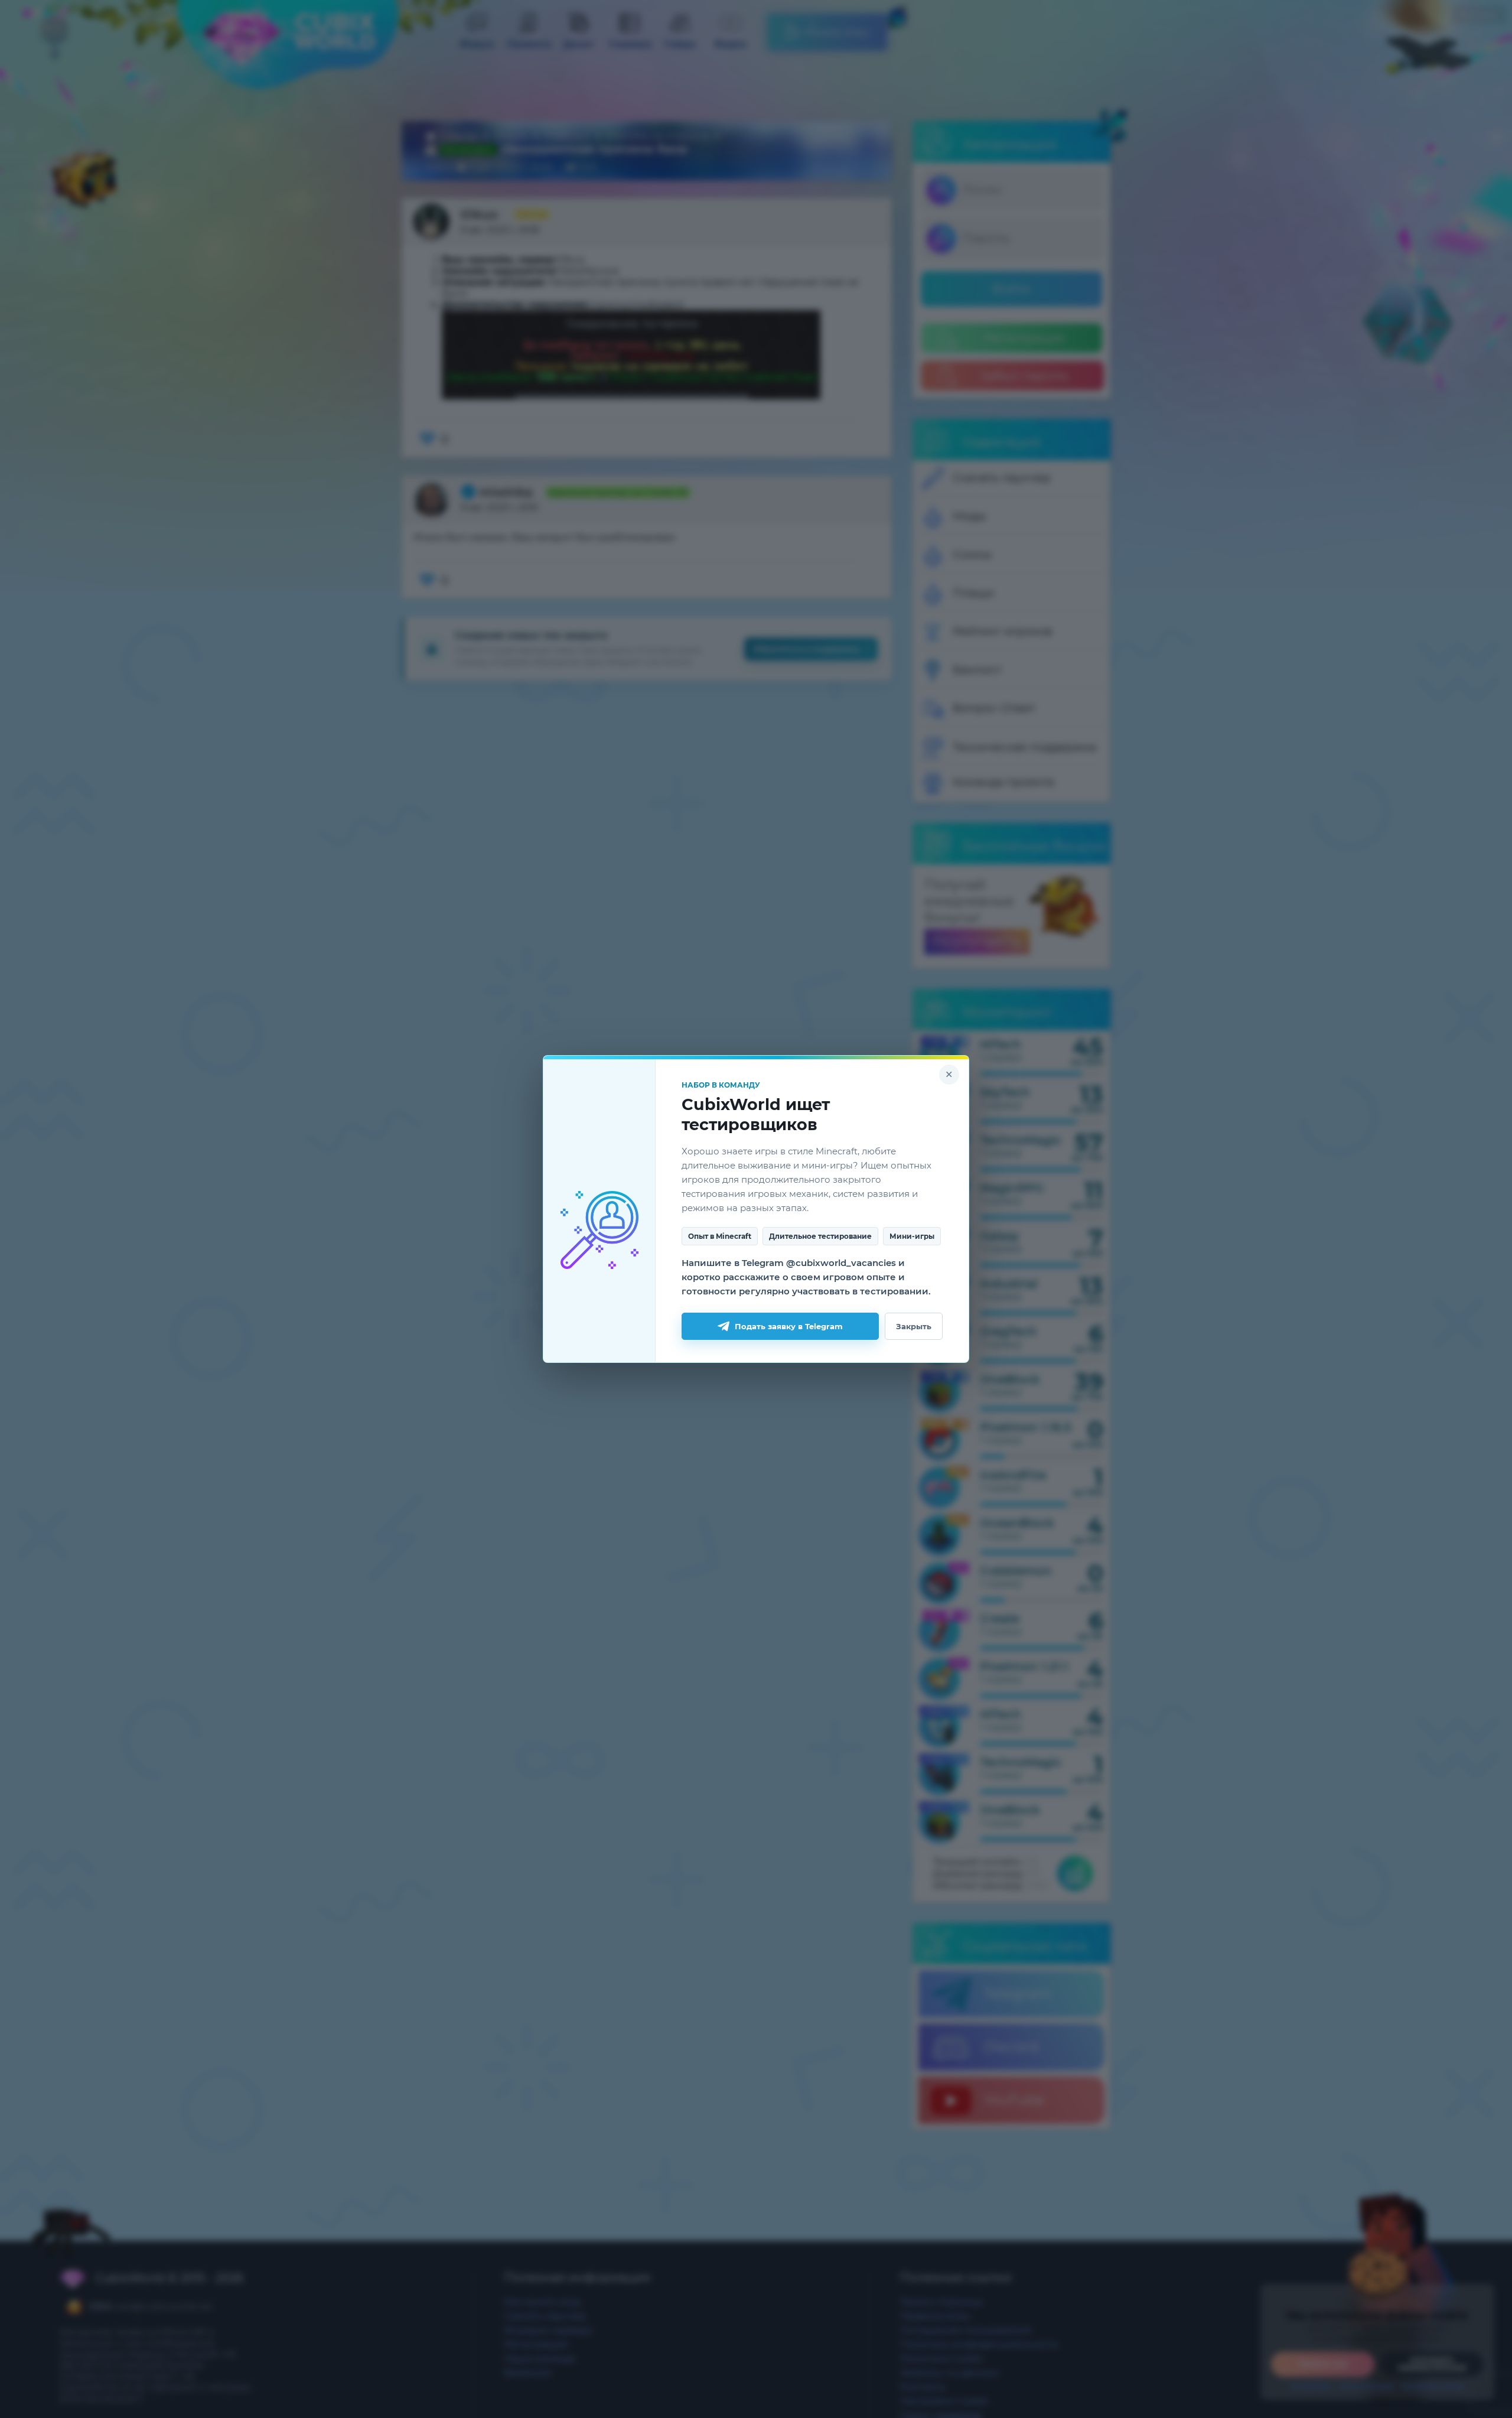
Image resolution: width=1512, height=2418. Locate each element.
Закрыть (914, 1326)
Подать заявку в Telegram (789, 1326)
